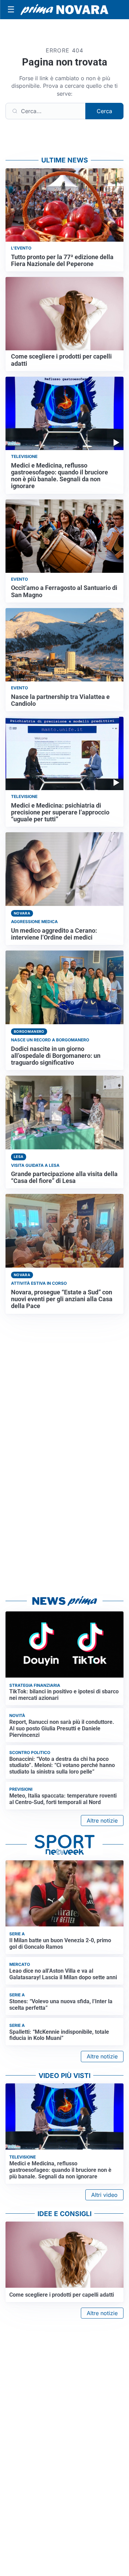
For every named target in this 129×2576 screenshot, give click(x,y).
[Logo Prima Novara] (64, 10)
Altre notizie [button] (102, 1821)
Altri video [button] (104, 2195)
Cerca (104, 111)
